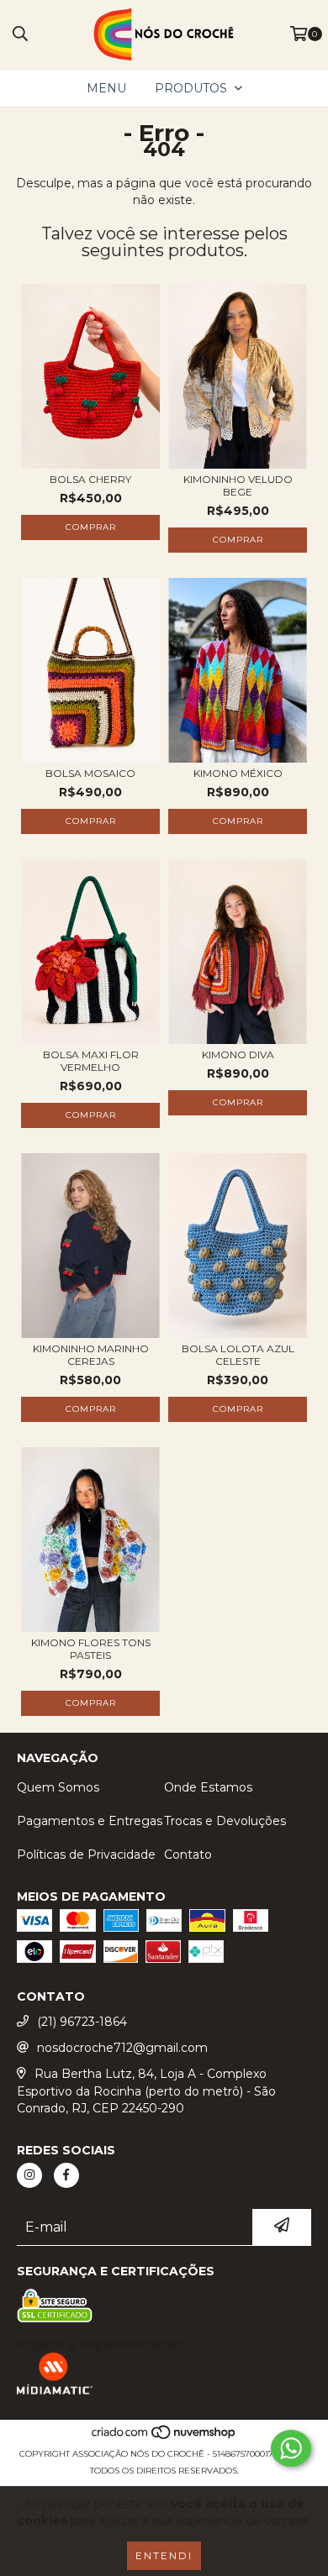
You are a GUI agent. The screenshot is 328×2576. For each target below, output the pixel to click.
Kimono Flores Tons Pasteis (91, 1649)
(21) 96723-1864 (82, 2022)
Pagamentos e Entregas (90, 1821)
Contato (188, 1855)
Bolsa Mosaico (90, 773)
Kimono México (238, 773)
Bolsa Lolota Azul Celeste (238, 1355)
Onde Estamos (208, 1787)
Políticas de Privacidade (86, 1855)
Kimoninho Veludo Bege (238, 485)
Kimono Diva (238, 1055)
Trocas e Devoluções (225, 1821)
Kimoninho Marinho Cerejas (91, 1355)
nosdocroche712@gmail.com (122, 2048)
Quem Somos (58, 1787)
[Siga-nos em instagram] (29, 2175)
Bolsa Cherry (90, 479)
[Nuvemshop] (164, 2437)
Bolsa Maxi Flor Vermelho (91, 1061)
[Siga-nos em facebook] (66, 2175)
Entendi (164, 2555)
